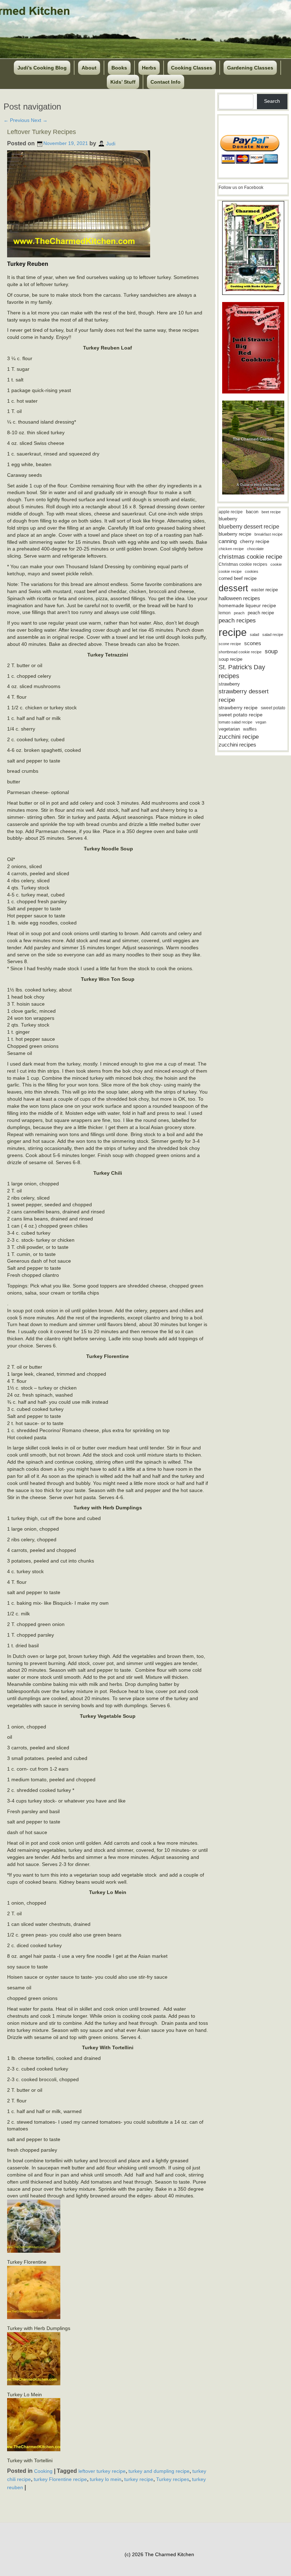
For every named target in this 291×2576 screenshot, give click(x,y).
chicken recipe (231, 549)
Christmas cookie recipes (243, 564)
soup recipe (230, 659)
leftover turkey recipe (102, 2471)
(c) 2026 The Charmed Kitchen (159, 2554)
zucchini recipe (239, 737)
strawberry (229, 684)
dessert (233, 588)
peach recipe (261, 613)
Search (272, 101)
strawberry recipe (238, 708)
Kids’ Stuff (123, 82)
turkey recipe (139, 2479)
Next (39, 120)
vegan (261, 722)
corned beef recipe (238, 579)
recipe (233, 632)
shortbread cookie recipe (240, 652)
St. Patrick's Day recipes (242, 672)
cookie (276, 564)
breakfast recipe (268, 534)
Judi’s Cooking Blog (42, 68)
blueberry (228, 519)
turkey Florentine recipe (60, 2479)
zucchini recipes (237, 745)
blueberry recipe (235, 534)
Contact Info (166, 82)
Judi (111, 143)
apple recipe (231, 512)
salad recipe (273, 635)
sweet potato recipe (241, 715)
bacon (252, 512)
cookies (252, 571)
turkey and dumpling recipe (159, 2471)
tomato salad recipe (235, 722)
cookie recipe (230, 571)
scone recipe (230, 644)
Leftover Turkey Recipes (42, 132)
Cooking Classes (192, 68)
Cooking (43, 2471)
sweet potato (273, 708)
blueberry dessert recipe (249, 526)
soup (271, 651)
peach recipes (237, 621)
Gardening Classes (250, 68)
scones (253, 643)
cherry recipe (255, 541)
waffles (250, 729)
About (89, 68)
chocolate (255, 549)
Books (119, 68)
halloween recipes (239, 598)
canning (228, 541)
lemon (225, 613)
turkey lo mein (106, 2479)
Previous (17, 120)
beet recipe (271, 512)
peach (239, 613)
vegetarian (229, 729)
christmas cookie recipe (250, 557)
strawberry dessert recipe (244, 696)
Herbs (149, 68)
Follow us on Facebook (241, 188)
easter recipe (265, 590)
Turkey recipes (173, 2479)
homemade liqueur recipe (247, 605)
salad (254, 635)
